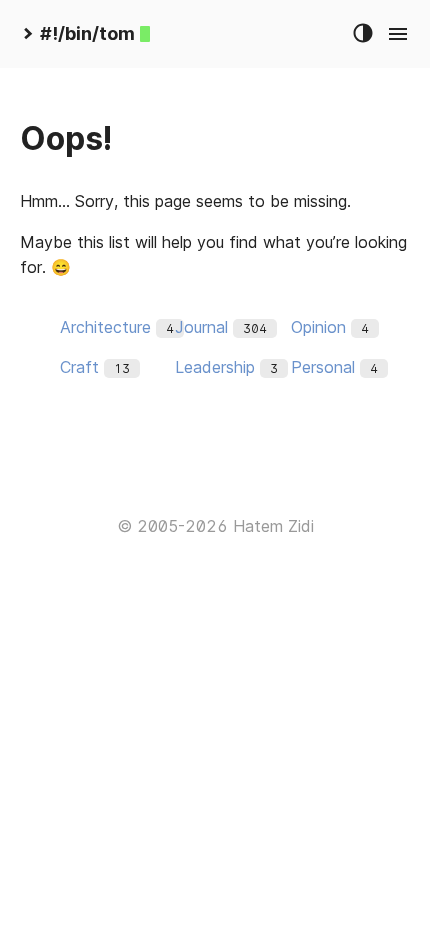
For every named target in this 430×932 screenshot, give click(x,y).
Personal (323, 367)
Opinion (318, 327)
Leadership (215, 367)
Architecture (105, 327)
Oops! (66, 138)
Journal (201, 327)
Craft (79, 367)
